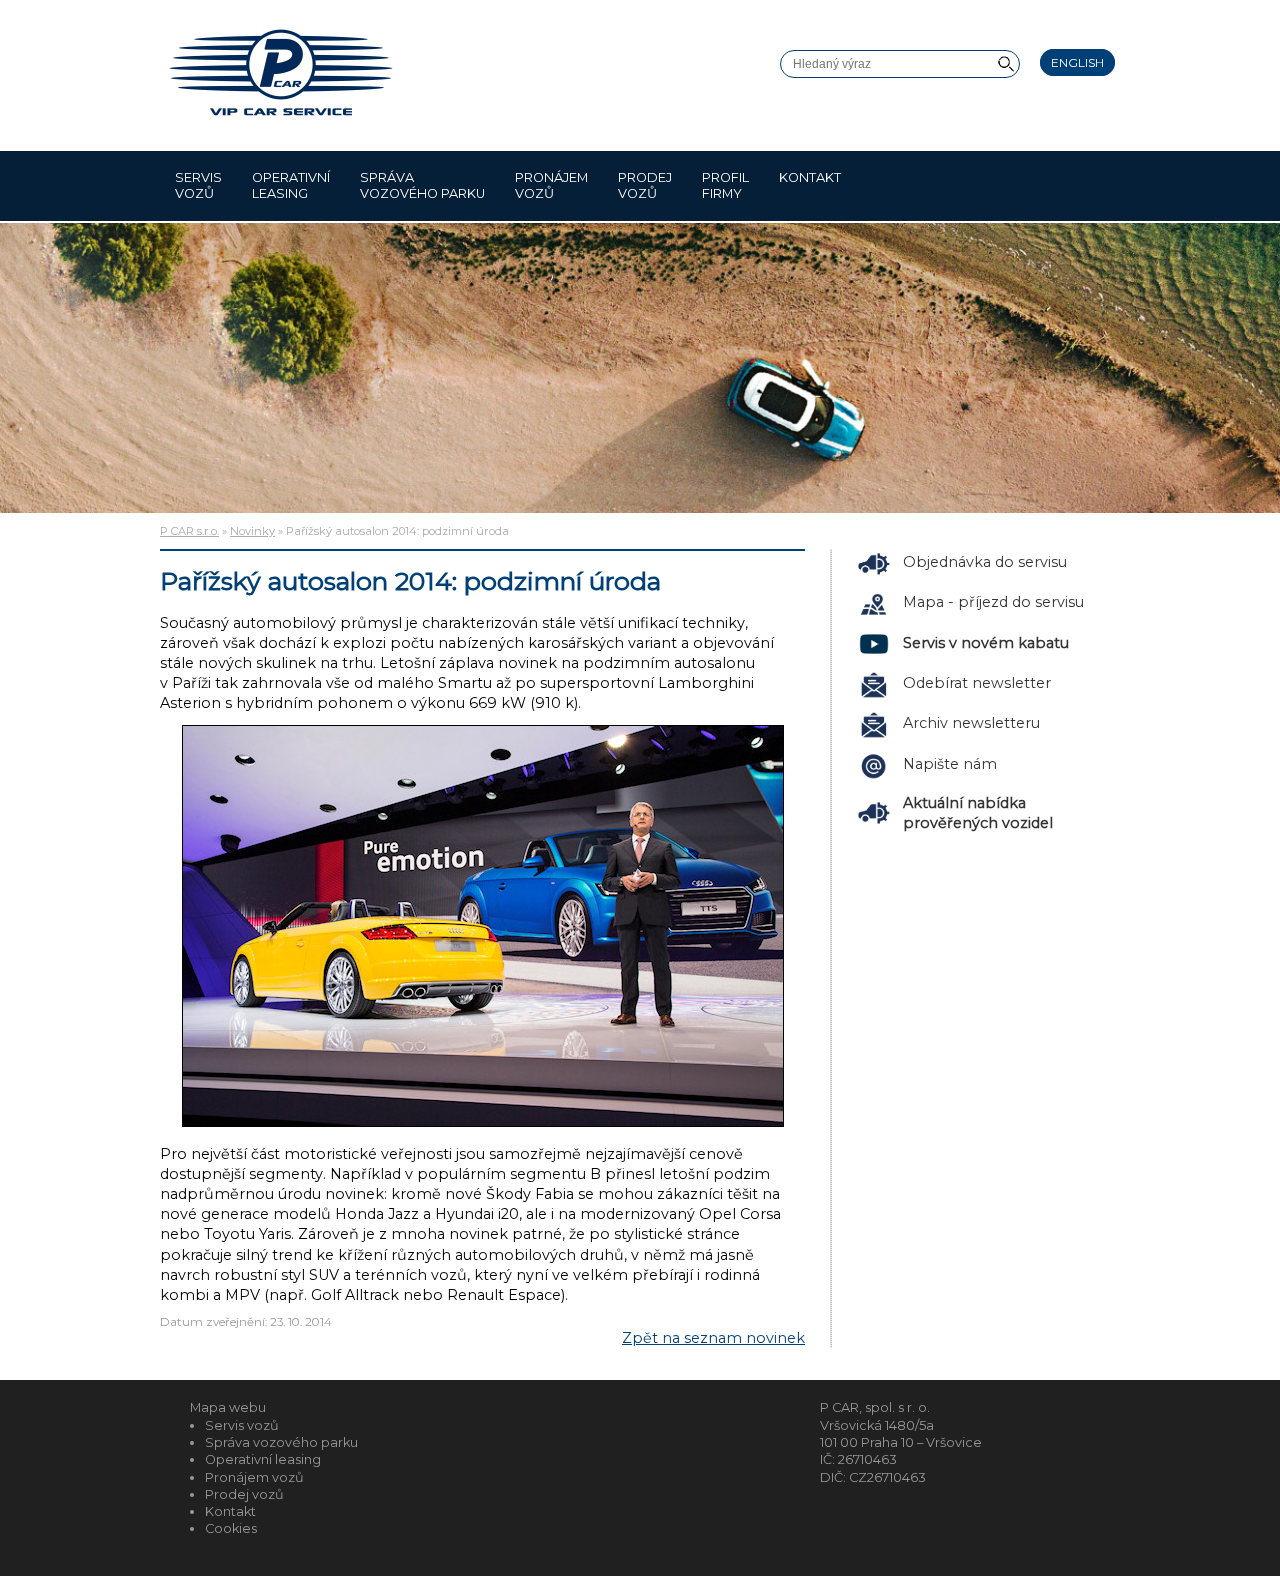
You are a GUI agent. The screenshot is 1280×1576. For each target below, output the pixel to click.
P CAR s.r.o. (189, 531)
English (1077, 62)
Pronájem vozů (551, 185)
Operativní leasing (291, 185)
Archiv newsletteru (971, 723)
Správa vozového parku (422, 185)
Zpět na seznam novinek (713, 1338)
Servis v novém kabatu (986, 643)
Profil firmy (725, 185)
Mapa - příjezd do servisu (993, 602)
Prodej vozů (645, 185)
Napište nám (950, 764)
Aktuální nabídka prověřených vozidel (978, 813)
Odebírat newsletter (977, 683)
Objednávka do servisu (985, 562)
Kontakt (810, 177)
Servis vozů (198, 185)
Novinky (252, 531)
